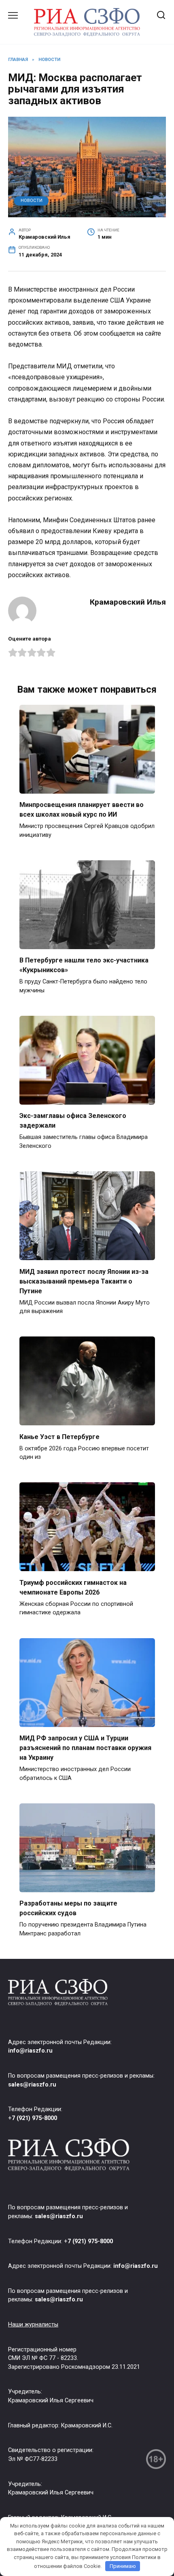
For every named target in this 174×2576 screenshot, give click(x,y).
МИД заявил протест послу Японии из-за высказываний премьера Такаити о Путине (84, 1281)
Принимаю (123, 2566)
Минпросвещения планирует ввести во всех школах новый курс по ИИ (82, 810)
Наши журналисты (33, 2325)
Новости (32, 201)
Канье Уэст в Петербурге (59, 1436)
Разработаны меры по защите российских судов (68, 1908)
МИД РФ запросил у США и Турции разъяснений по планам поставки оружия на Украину (85, 1748)
